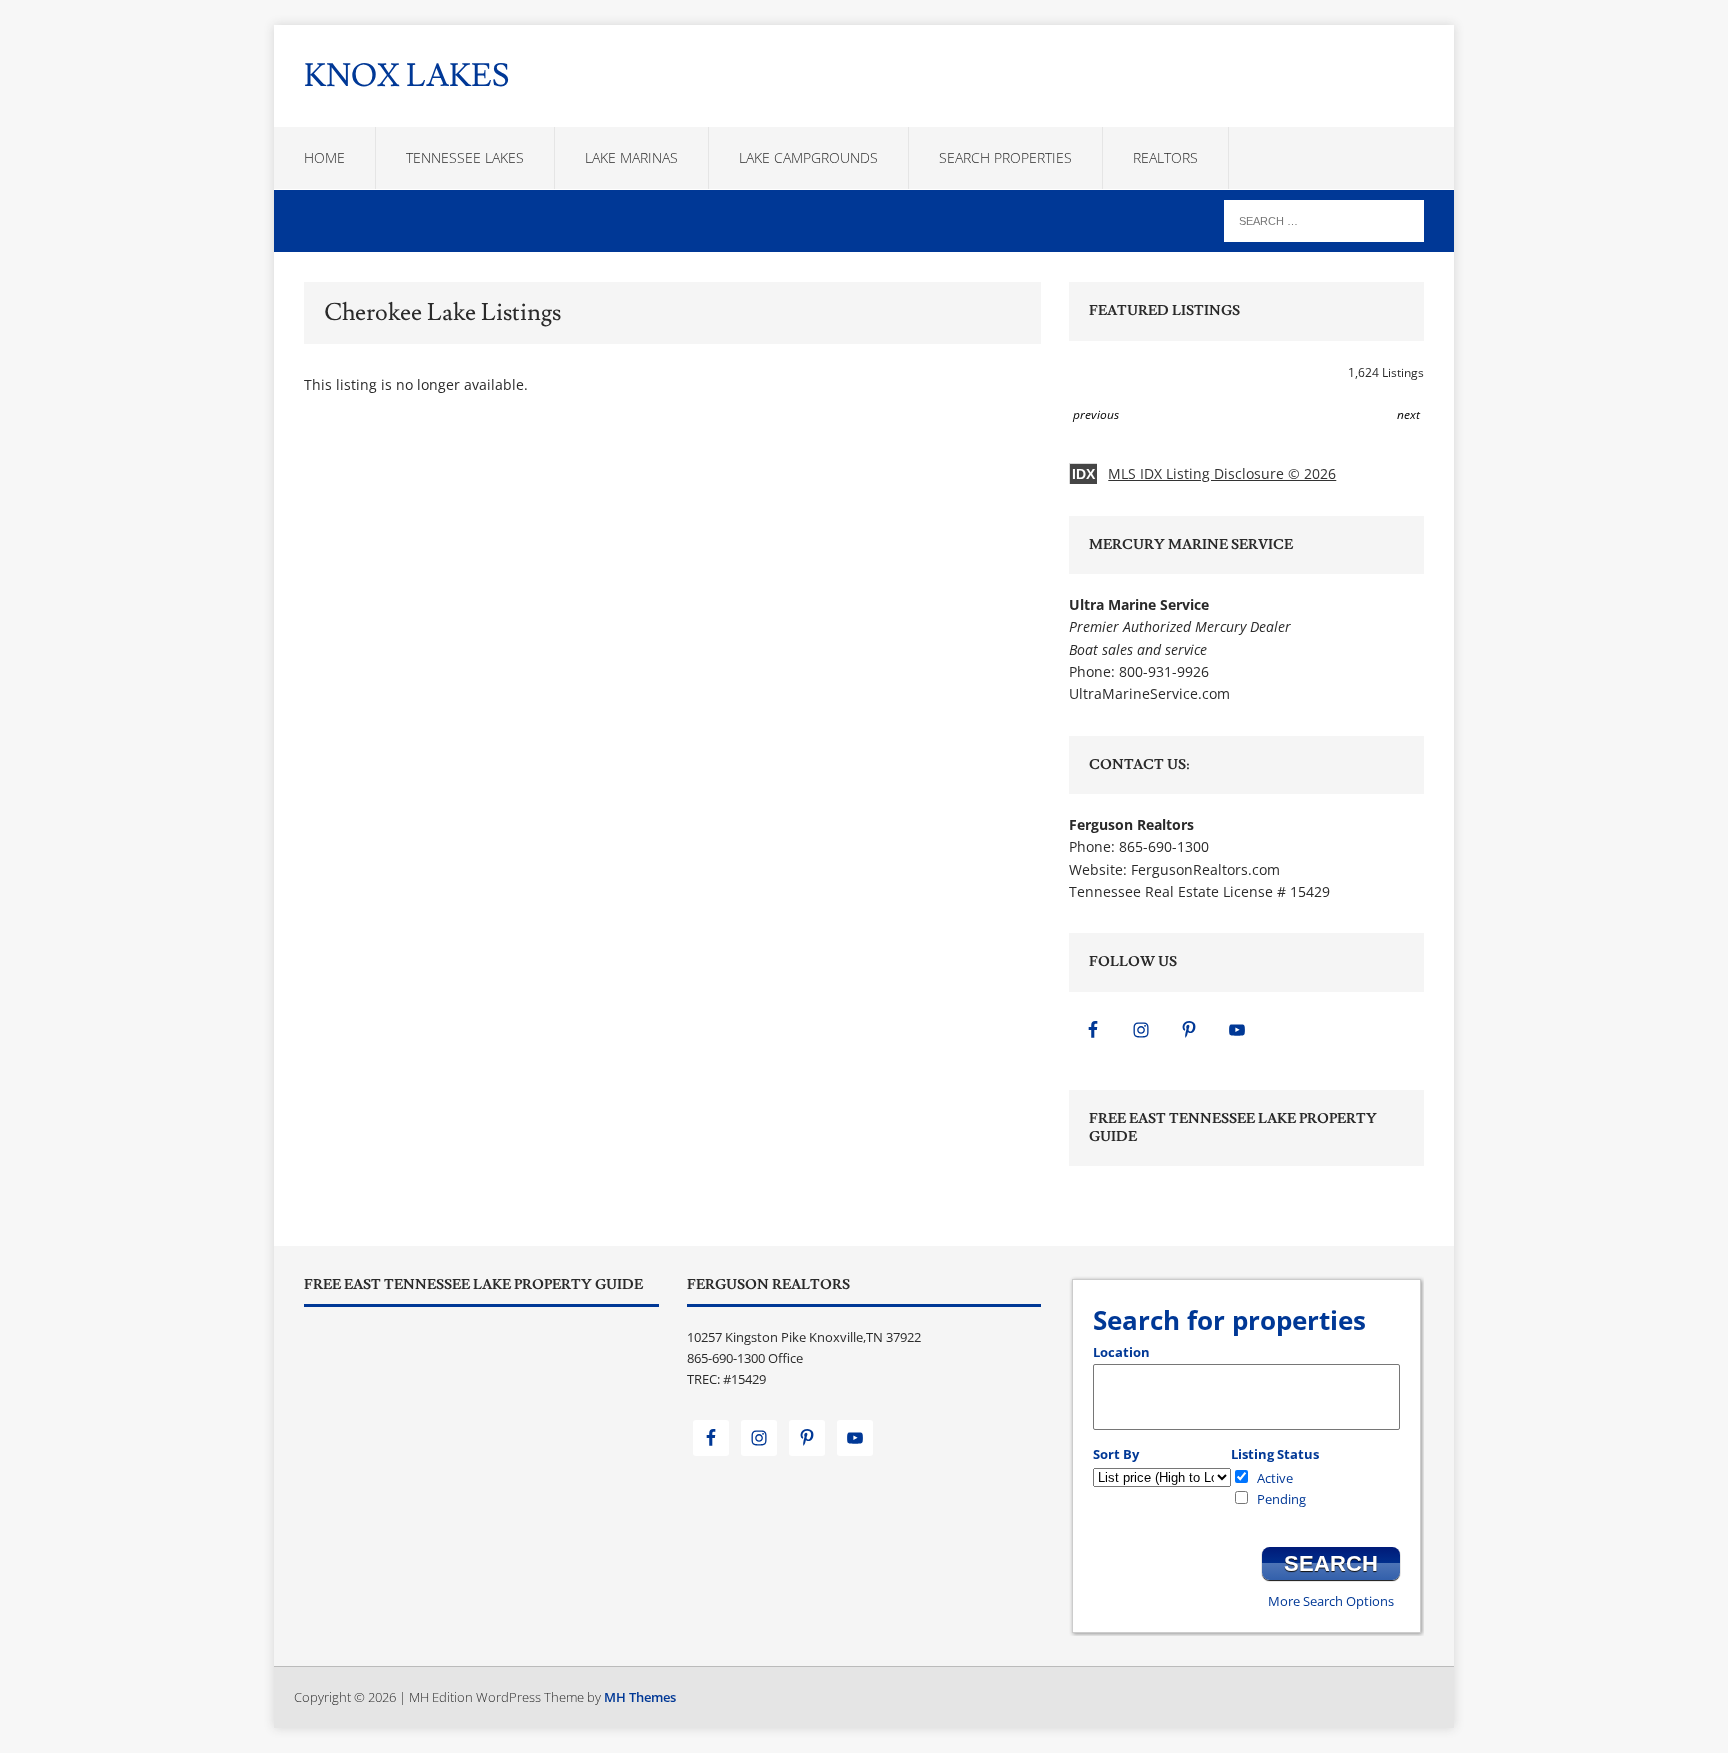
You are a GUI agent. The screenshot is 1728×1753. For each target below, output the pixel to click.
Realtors (1165, 157)
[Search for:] (1324, 219)
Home (324, 157)
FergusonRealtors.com (1205, 869)
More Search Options (1331, 1601)
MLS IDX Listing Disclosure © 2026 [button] (1222, 473)
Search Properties (1005, 157)
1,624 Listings (1386, 372)
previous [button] (1096, 414)
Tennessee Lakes (465, 157)
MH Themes (640, 1697)
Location (1121, 1352)
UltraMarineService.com (1149, 693)
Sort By (1116, 1454)
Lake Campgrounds (808, 157)
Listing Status (1275, 1454)
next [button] (1408, 414)
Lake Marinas (631, 157)
